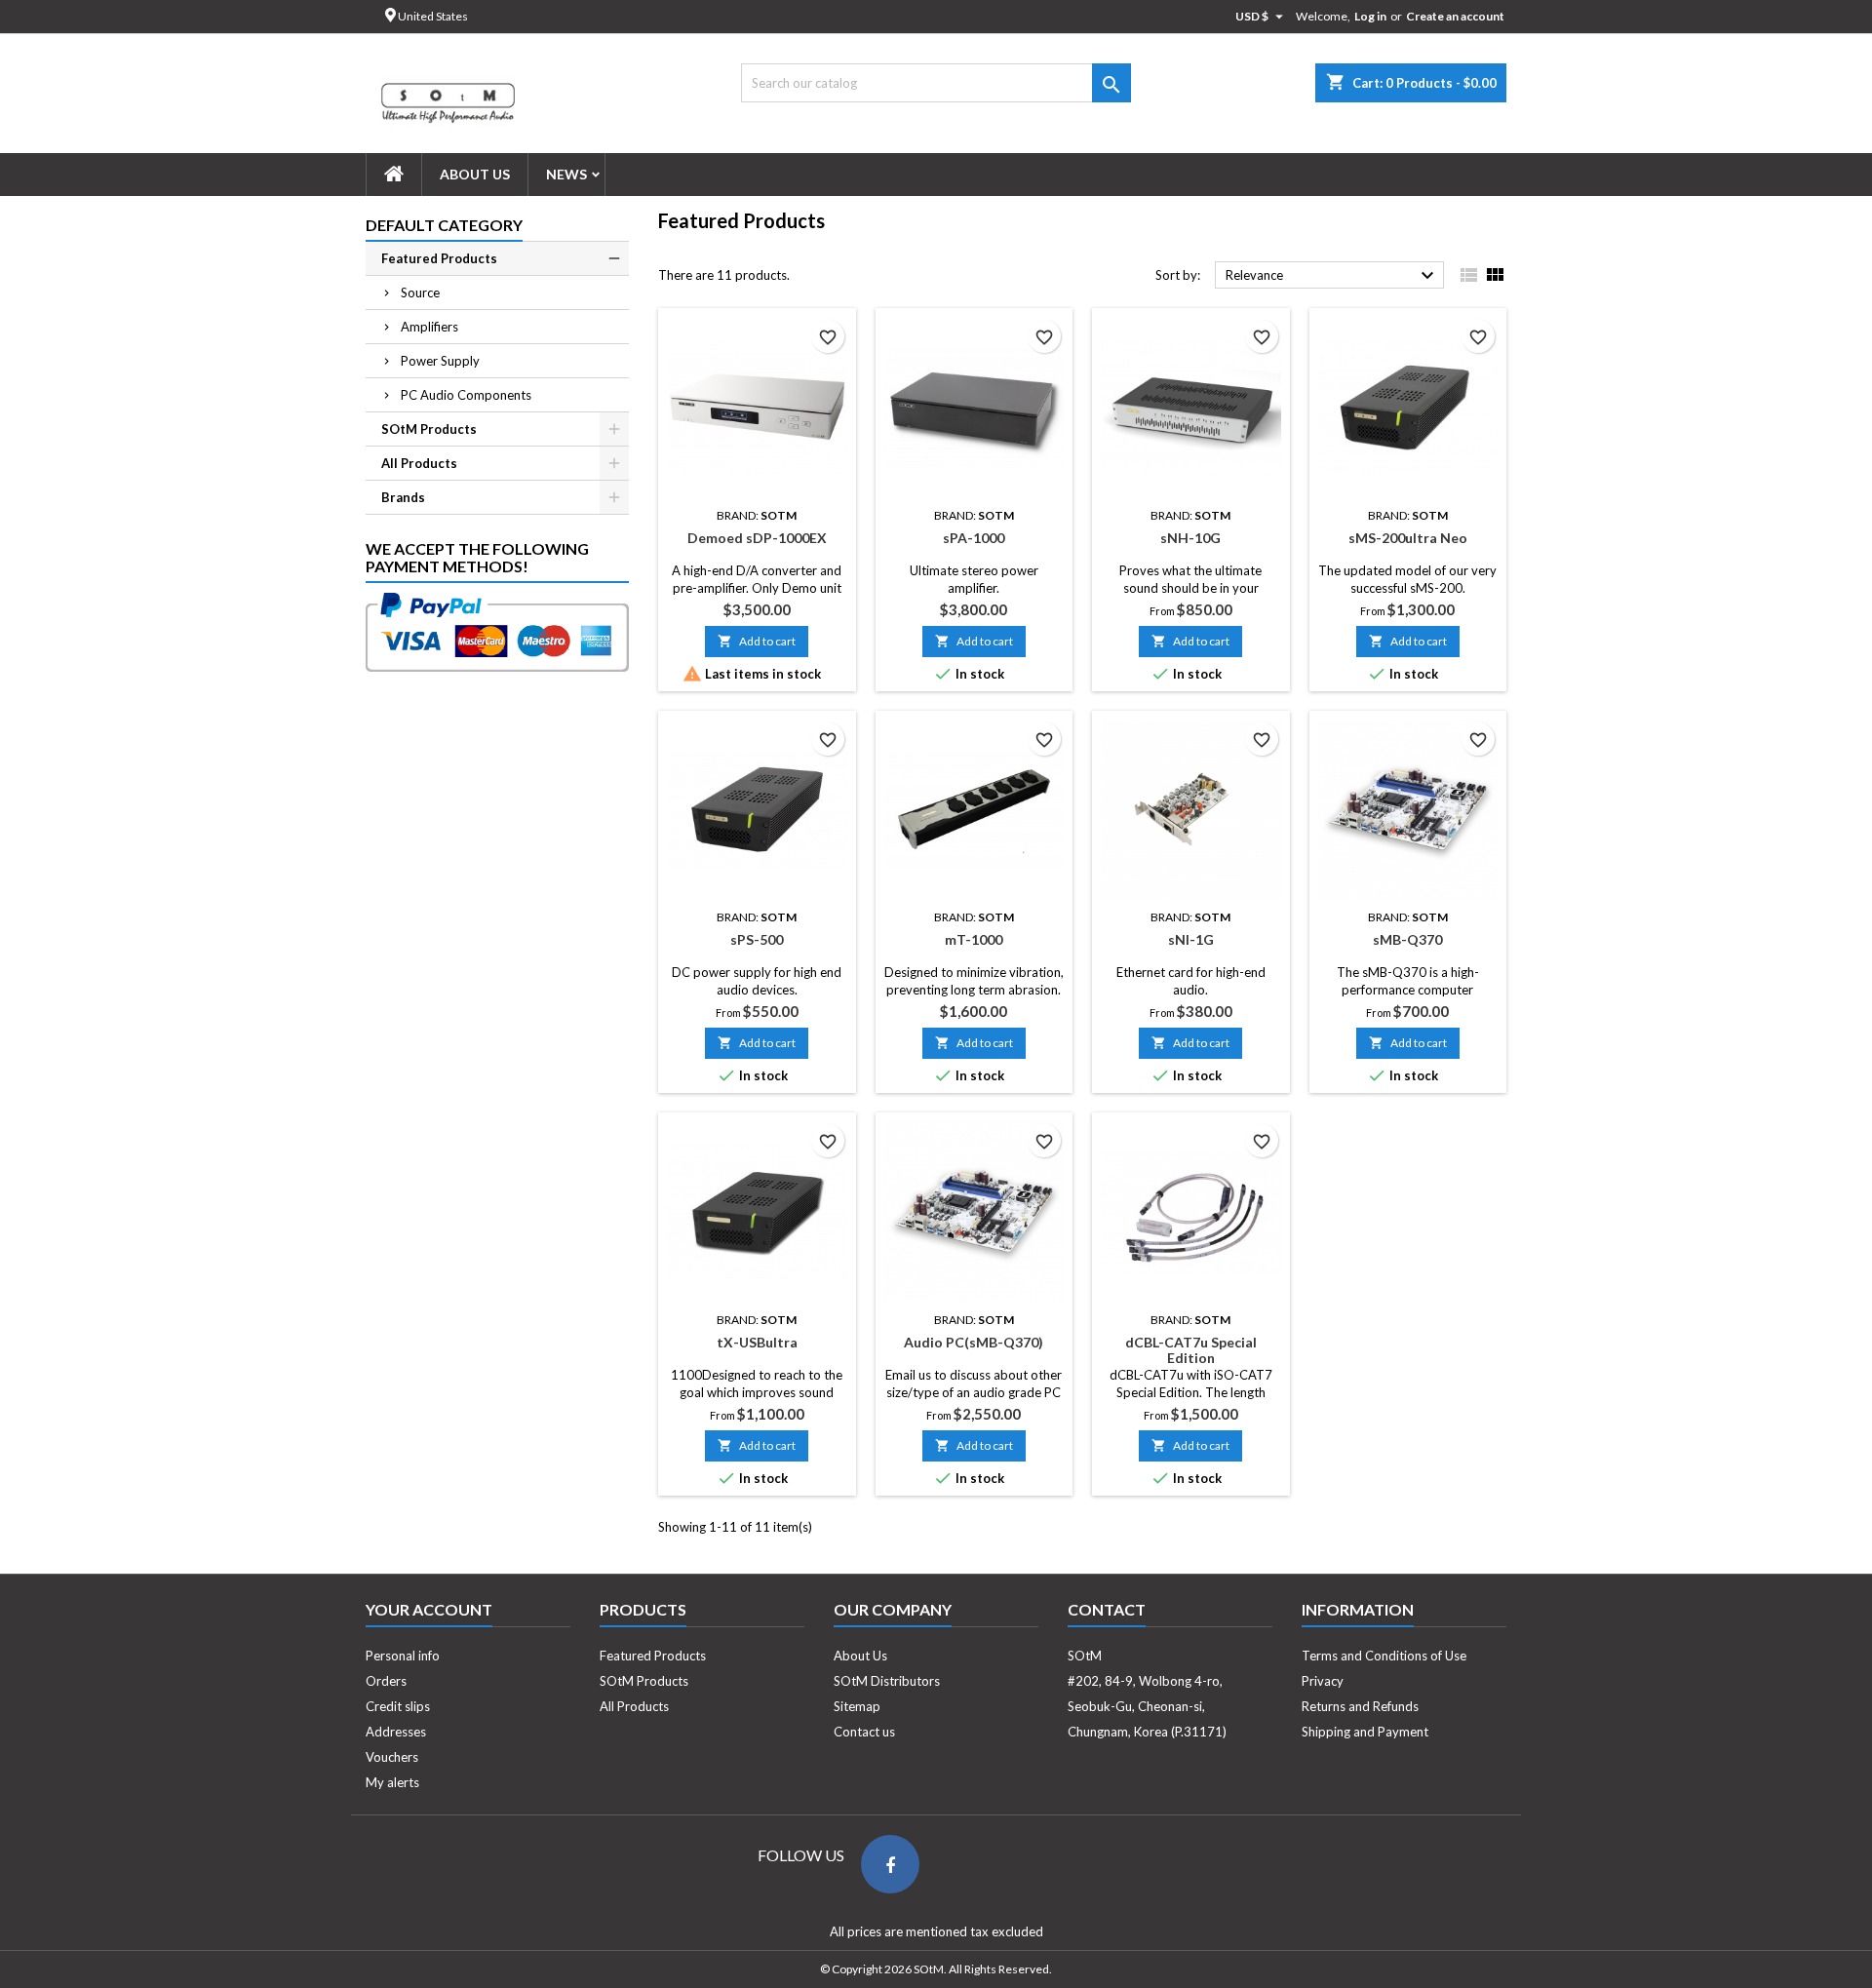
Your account (429, 1609)
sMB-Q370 (1407, 939)
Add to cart (757, 641)
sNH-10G (1190, 538)
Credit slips (398, 1706)
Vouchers (392, 1757)
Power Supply (440, 361)
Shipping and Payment (1365, 1732)
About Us (475, 174)
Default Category (444, 225)
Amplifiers (429, 327)
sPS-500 (757, 939)
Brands (403, 497)
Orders (386, 1681)
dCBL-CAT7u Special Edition (1191, 1350)
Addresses (396, 1732)
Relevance (1332, 276)
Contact (1107, 1609)
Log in (1370, 16)
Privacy (1323, 1681)
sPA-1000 (974, 538)
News (566, 174)
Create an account (1455, 16)
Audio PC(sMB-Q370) (974, 1342)
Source (420, 292)
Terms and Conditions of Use (1384, 1656)
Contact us (864, 1732)
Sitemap (857, 1706)
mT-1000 (974, 939)
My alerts (392, 1782)
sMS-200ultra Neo (1408, 538)
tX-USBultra (757, 1342)
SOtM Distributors (887, 1681)
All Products (419, 463)
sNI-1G (1191, 939)
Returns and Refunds (1360, 1706)
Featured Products (439, 258)
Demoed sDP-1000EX (757, 538)
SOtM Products (429, 429)
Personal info (403, 1656)
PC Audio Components (466, 395)
